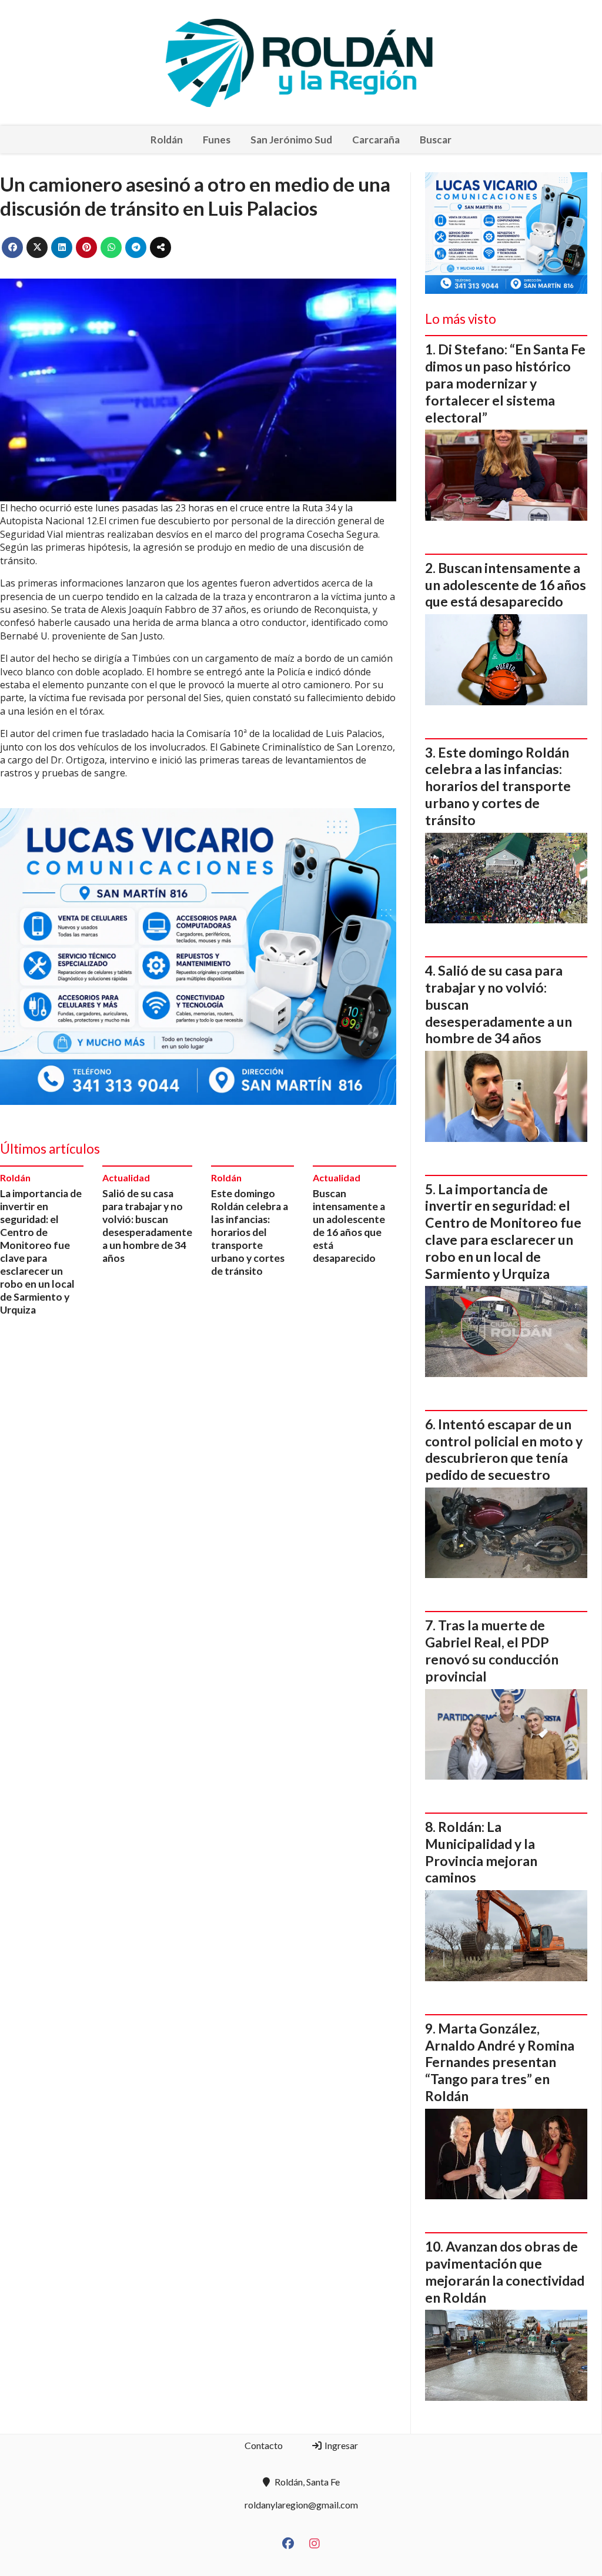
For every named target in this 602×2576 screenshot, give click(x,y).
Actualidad (126, 1178)
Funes (217, 140)
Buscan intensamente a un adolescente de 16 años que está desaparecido (349, 1226)
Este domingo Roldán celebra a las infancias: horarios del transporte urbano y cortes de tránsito (250, 1232)
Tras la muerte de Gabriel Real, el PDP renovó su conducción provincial (492, 1650)
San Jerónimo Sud (291, 140)
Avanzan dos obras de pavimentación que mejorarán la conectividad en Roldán (505, 2272)
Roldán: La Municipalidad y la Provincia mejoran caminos (481, 1852)
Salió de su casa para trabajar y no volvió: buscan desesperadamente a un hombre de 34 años (147, 1226)
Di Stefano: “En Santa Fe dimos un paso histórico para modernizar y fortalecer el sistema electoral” (505, 383)
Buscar (436, 140)
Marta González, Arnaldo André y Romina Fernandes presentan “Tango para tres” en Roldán (500, 2062)
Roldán (167, 140)
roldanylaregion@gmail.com (301, 2505)
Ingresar (340, 2445)
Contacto (264, 2445)
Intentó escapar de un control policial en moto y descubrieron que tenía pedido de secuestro (504, 1449)
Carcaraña (376, 140)
